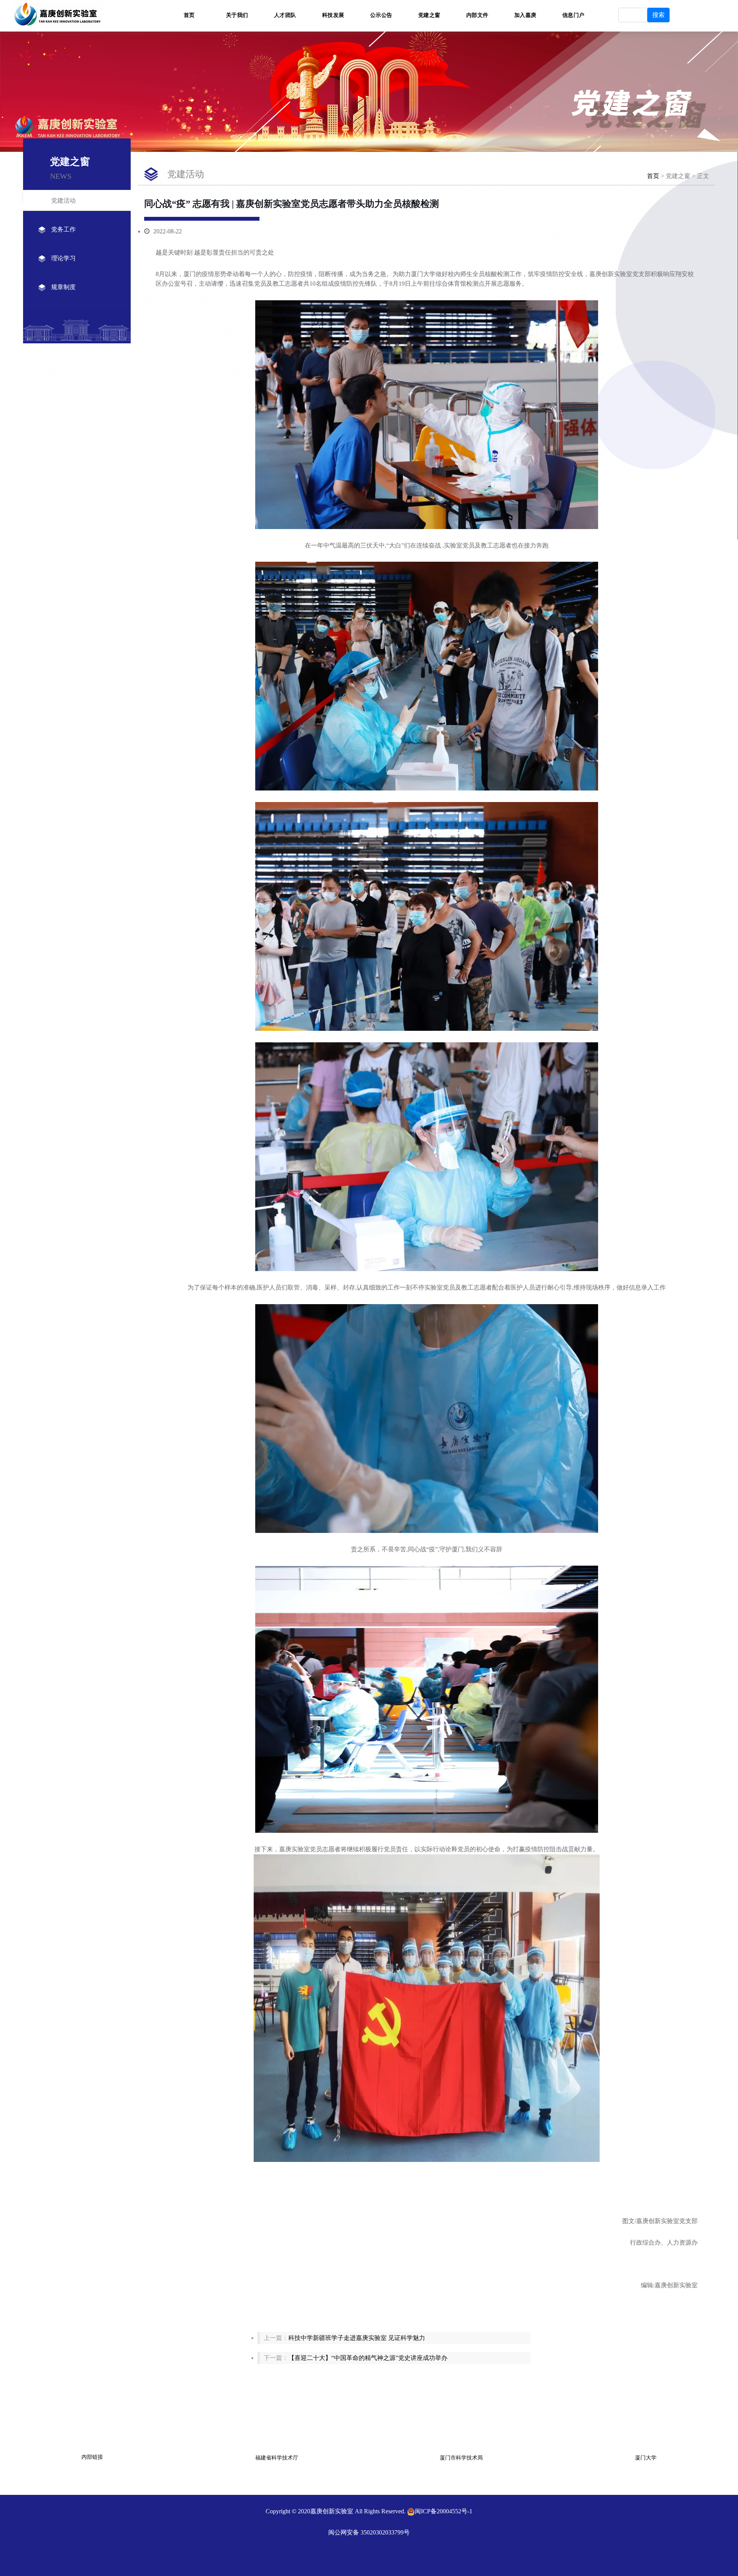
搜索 (658, 15)
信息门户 (573, 15)
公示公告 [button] (381, 15)
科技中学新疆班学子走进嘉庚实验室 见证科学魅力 (357, 2338)
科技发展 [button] (333, 15)
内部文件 (477, 15)
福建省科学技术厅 (277, 2458)
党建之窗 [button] (429, 15)
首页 (189, 15)
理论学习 (63, 258)
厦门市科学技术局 (461, 2458)
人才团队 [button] (285, 15)
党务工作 (63, 229)
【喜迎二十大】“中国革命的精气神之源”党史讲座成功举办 (368, 2358)
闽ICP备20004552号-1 (444, 2511)
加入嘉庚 (525, 15)
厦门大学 (646, 2458)
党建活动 (63, 201)
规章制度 (63, 287)
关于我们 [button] (237, 15)
